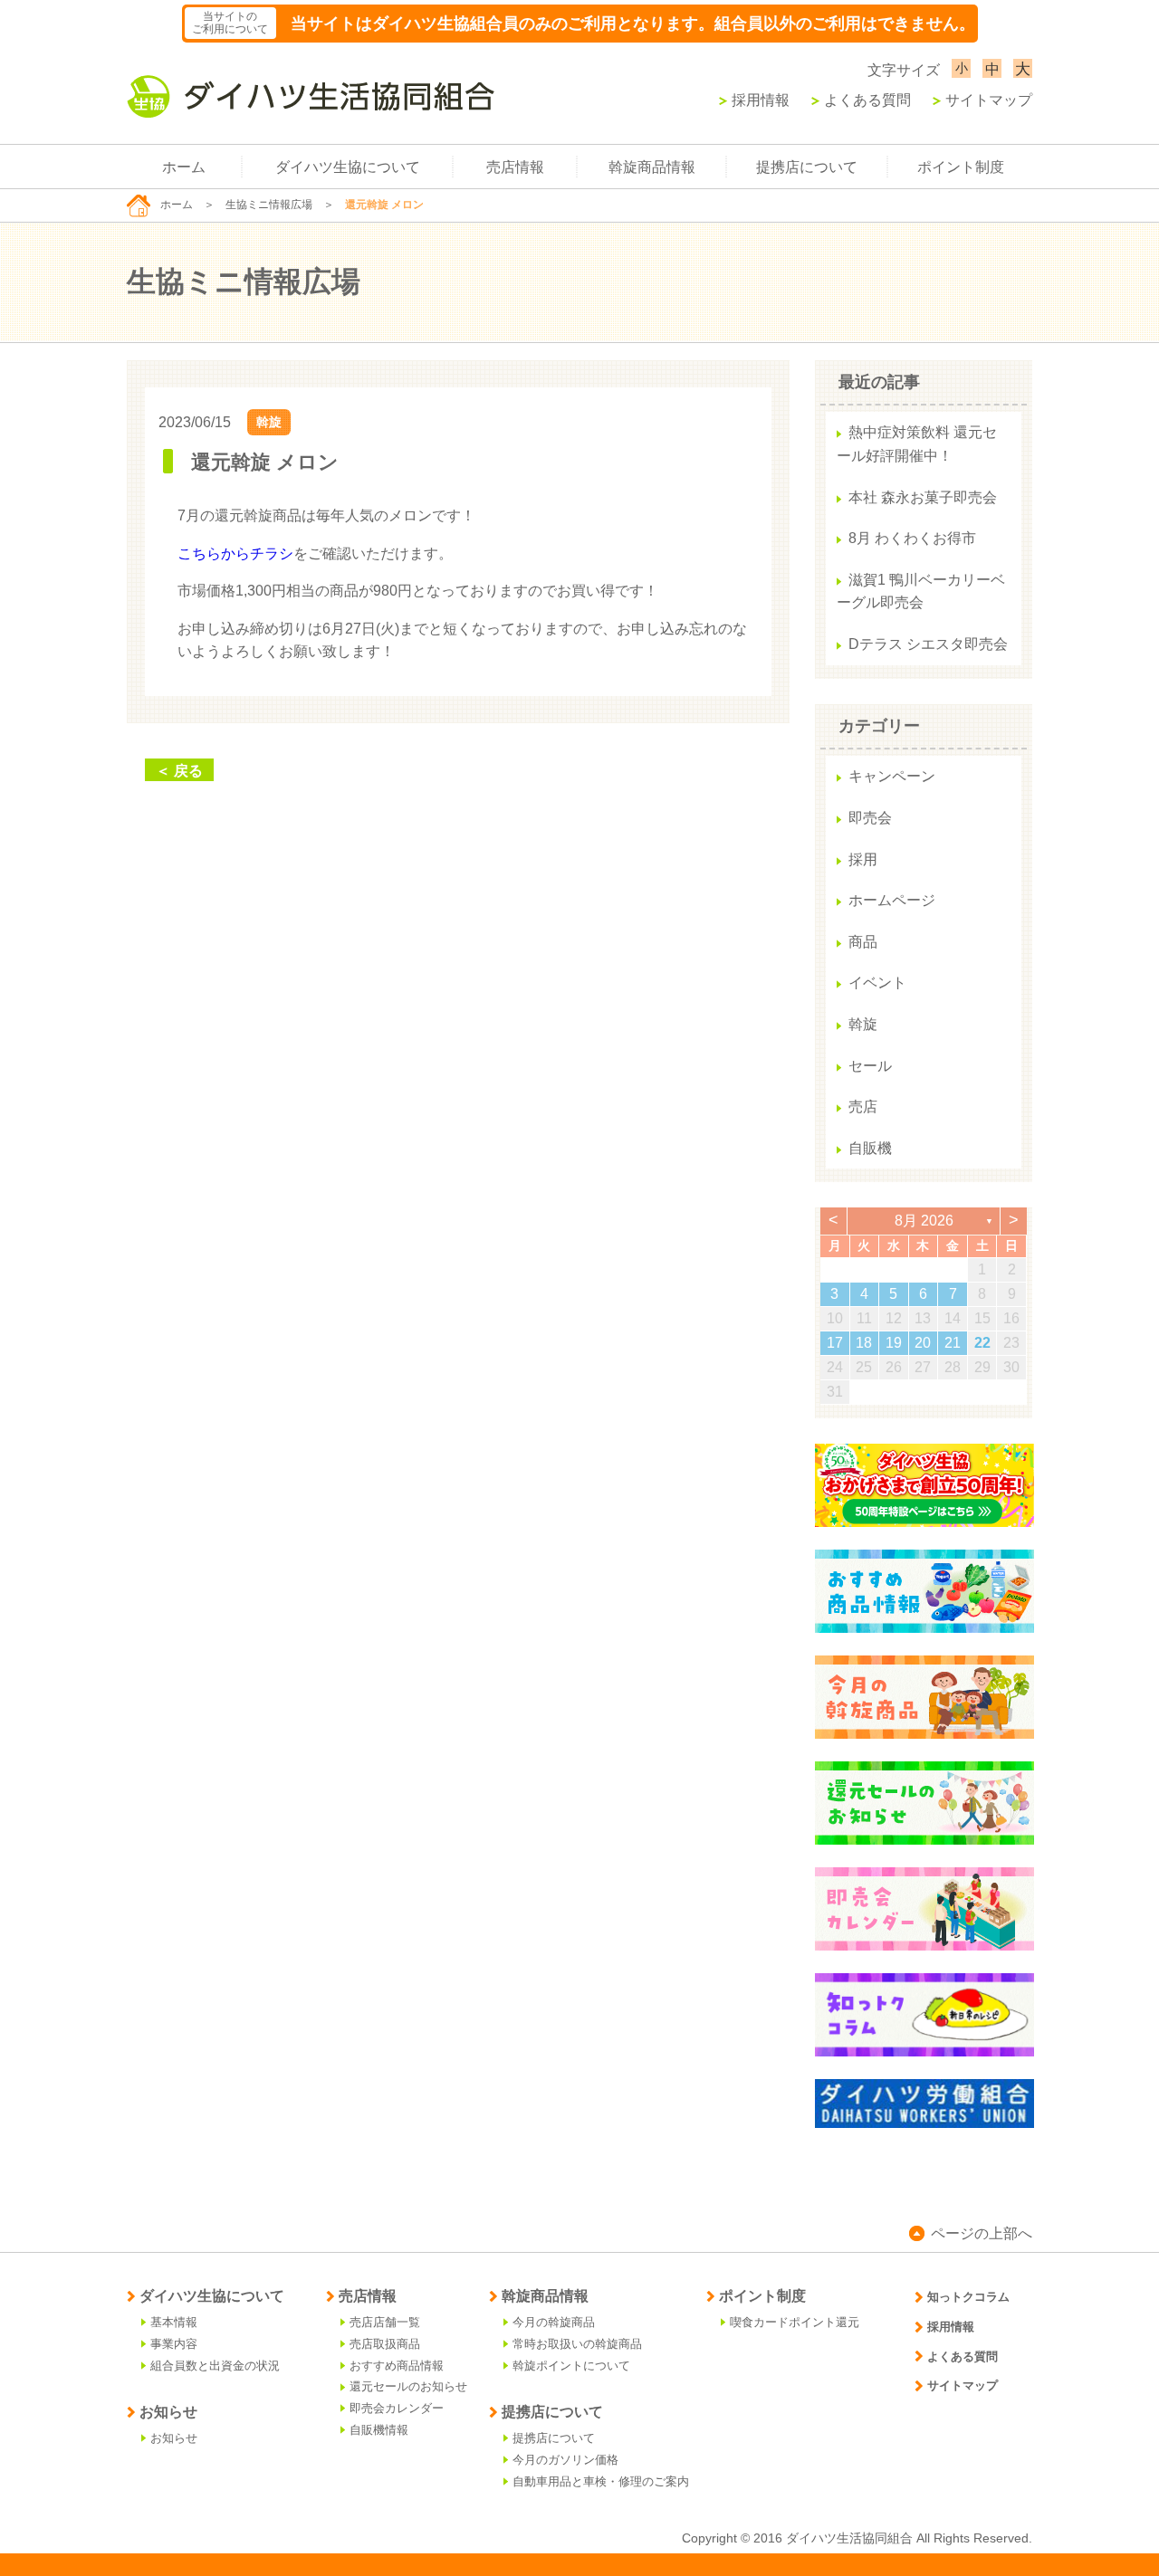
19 (894, 1343)
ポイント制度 (961, 167)
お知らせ (174, 2438)
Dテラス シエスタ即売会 (928, 644)
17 (835, 1343)
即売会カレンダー (397, 2408)
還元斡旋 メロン (265, 462)
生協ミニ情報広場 (269, 205)
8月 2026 (924, 1221)
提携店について (807, 167)
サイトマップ (989, 100)
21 (953, 1343)
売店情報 (515, 167)
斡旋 (269, 422)
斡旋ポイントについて (571, 2366)
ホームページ (892, 900)
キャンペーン (892, 776)
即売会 (870, 818)
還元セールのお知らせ (408, 2386)
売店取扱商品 (385, 2344)
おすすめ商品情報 (397, 2366)
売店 (863, 1107)
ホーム (184, 167)
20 (923, 1343)
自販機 (870, 1148)
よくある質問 (867, 100)
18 (864, 1343)
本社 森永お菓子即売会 (923, 497)
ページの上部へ (982, 2233)
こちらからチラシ (235, 553)
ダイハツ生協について (348, 167)
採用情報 (761, 100)
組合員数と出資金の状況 (215, 2366)
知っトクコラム (968, 2297)
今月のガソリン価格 (565, 2460)
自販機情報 (379, 2430)
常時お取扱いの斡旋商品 (577, 2344)
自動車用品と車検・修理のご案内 (601, 2481)
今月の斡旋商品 (554, 2322)
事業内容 (174, 2344)
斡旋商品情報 (652, 167)
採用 (863, 859)
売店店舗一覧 (385, 2322)
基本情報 (174, 2322)
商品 (863, 942)
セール (870, 1066)
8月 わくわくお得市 (912, 538)
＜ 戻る (179, 771)
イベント (877, 983)
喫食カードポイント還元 (795, 2322)
